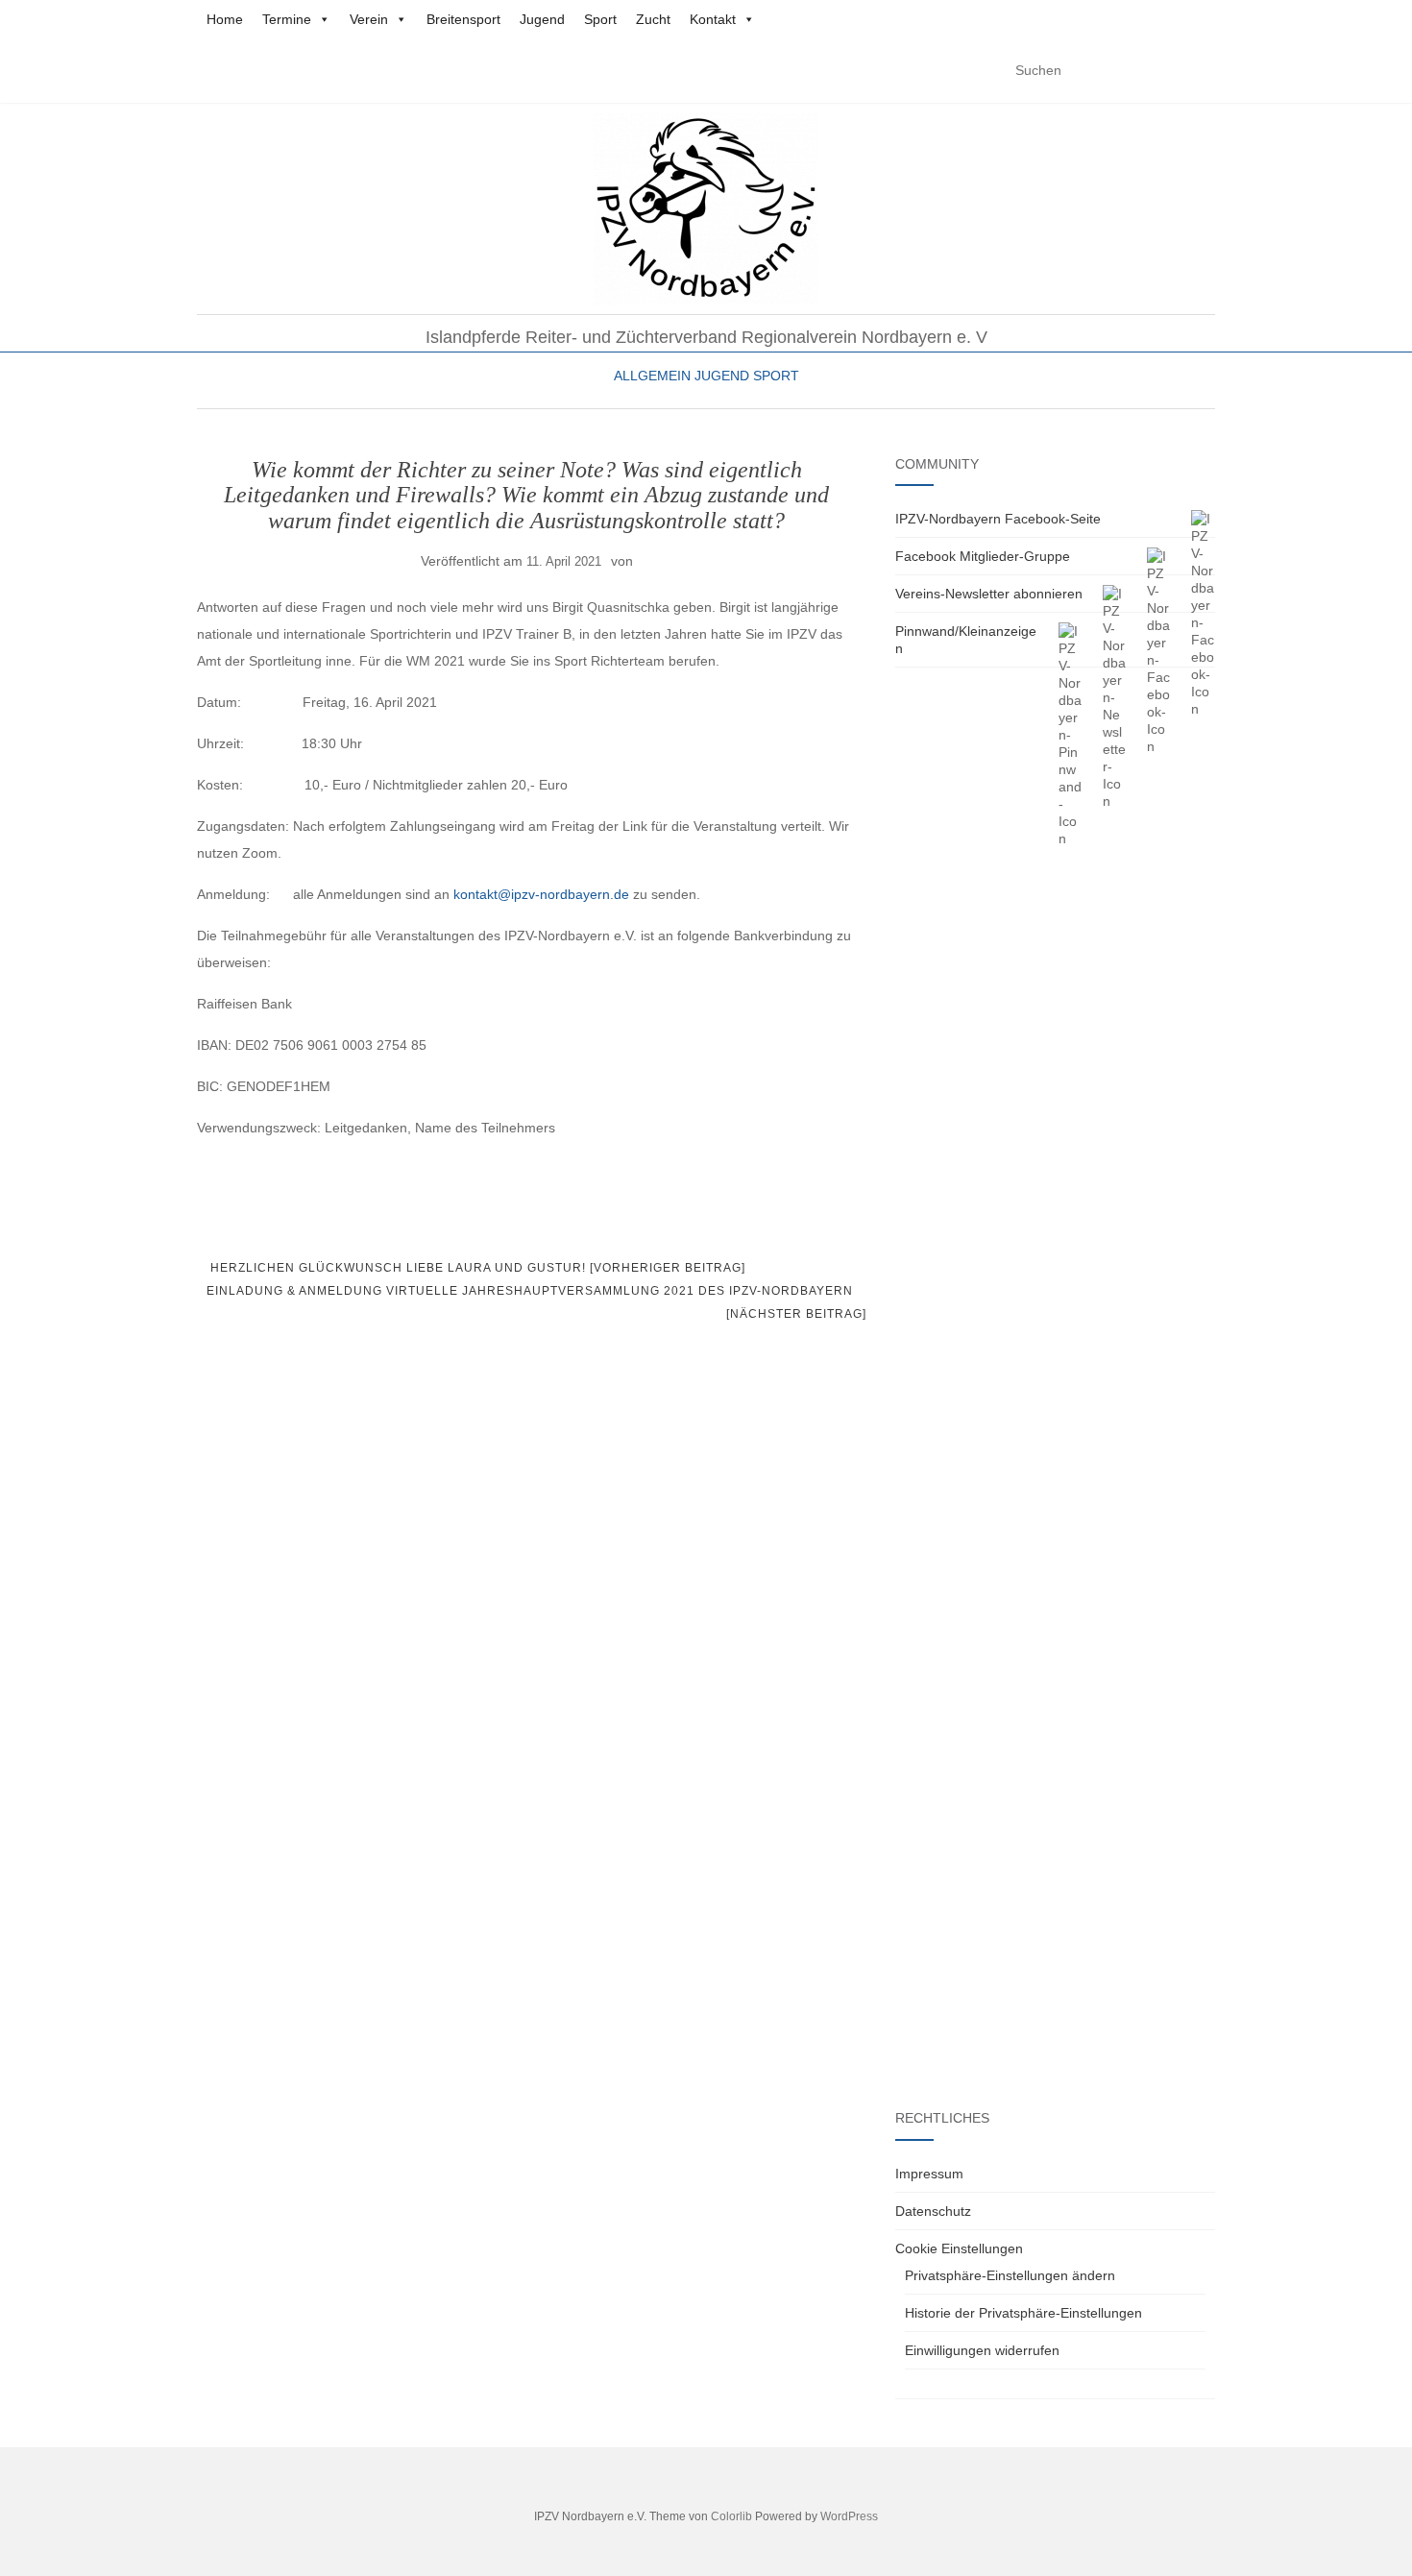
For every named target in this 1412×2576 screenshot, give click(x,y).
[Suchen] (1203, 71)
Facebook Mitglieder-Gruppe (983, 556)
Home (225, 19)
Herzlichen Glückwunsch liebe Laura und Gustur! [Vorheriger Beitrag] (476, 1268)
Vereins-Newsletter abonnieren (989, 594)
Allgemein (652, 376)
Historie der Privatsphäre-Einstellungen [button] (1023, 2313)
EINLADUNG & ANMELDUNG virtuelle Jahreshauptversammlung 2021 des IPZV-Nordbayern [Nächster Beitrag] (536, 1302)
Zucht (653, 19)
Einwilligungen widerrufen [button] (982, 2350)
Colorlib (731, 2516)
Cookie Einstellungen (959, 2248)
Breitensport (463, 19)
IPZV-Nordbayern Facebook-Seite (998, 519)
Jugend (542, 19)
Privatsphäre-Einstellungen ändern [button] (1010, 2275)
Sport (600, 19)
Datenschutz (933, 2211)
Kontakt (713, 19)
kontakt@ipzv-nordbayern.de (541, 894)
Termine (287, 19)
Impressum (929, 2174)
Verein (369, 19)
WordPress (849, 2516)
